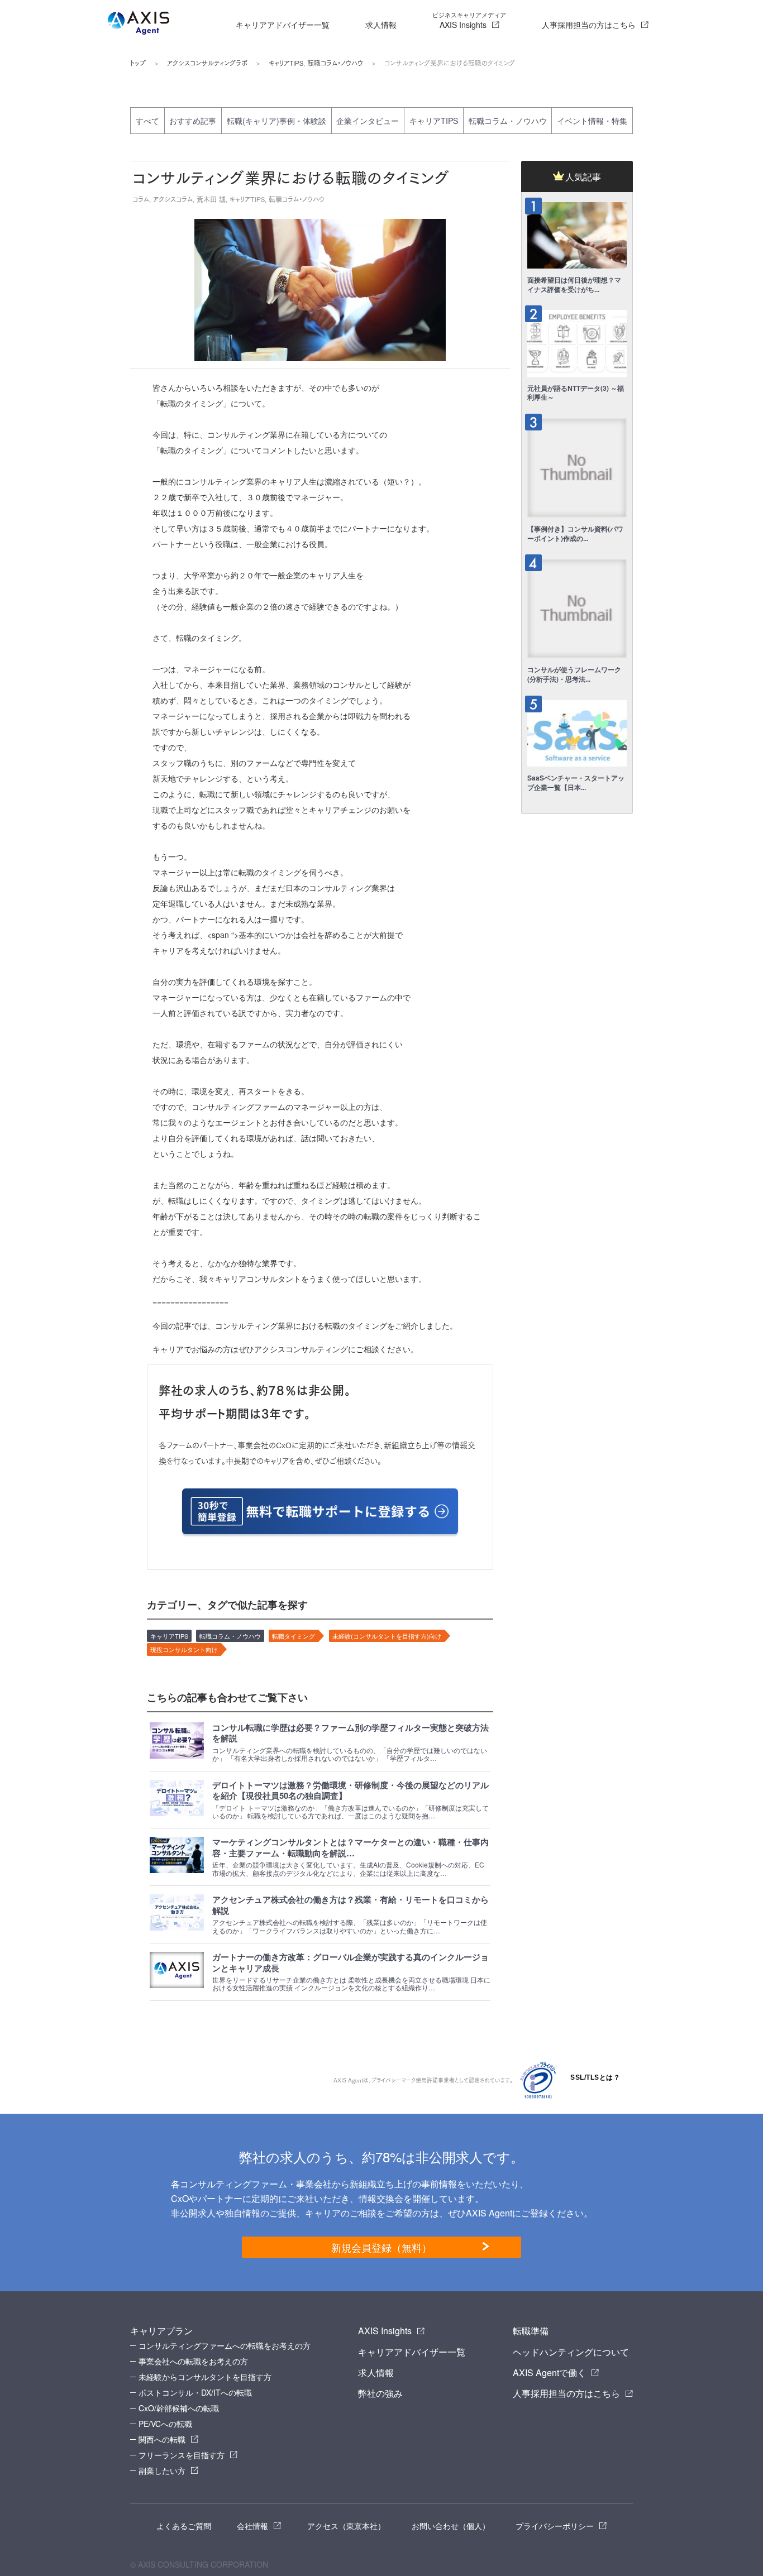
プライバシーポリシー (555, 2526)
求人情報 (381, 25)
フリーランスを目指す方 (182, 2455)
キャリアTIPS (286, 63)
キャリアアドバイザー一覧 (283, 25)
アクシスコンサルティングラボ (207, 63)
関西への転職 (162, 2439)
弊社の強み (380, 2393)
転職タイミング (294, 1636)
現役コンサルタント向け (184, 1649)
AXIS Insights (469, 20)
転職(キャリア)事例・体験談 (276, 121)
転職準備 (531, 2331)
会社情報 (252, 2526)
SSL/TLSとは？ (595, 2077)
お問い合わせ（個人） (451, 2526)
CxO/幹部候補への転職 (179, 2408)
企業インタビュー (368, 121)
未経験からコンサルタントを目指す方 (205, 2377)
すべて (147, 121)
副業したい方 (162, 2470)
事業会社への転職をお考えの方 (193, 2361)
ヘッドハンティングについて (571, 2352)
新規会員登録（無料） (381, 2247)
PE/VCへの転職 (165, 2424)
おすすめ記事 (193, 121)
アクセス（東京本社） (346, 2526)
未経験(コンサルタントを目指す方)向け (387, 1636)
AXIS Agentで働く (549, 2372)
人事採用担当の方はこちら (589, 25)
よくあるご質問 (184, 2526)
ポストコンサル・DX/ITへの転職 (195, 2392)
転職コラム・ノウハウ (335, 63)
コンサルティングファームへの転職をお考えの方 (225, 2345)
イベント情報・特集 (592, 121)
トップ (138, 63)
